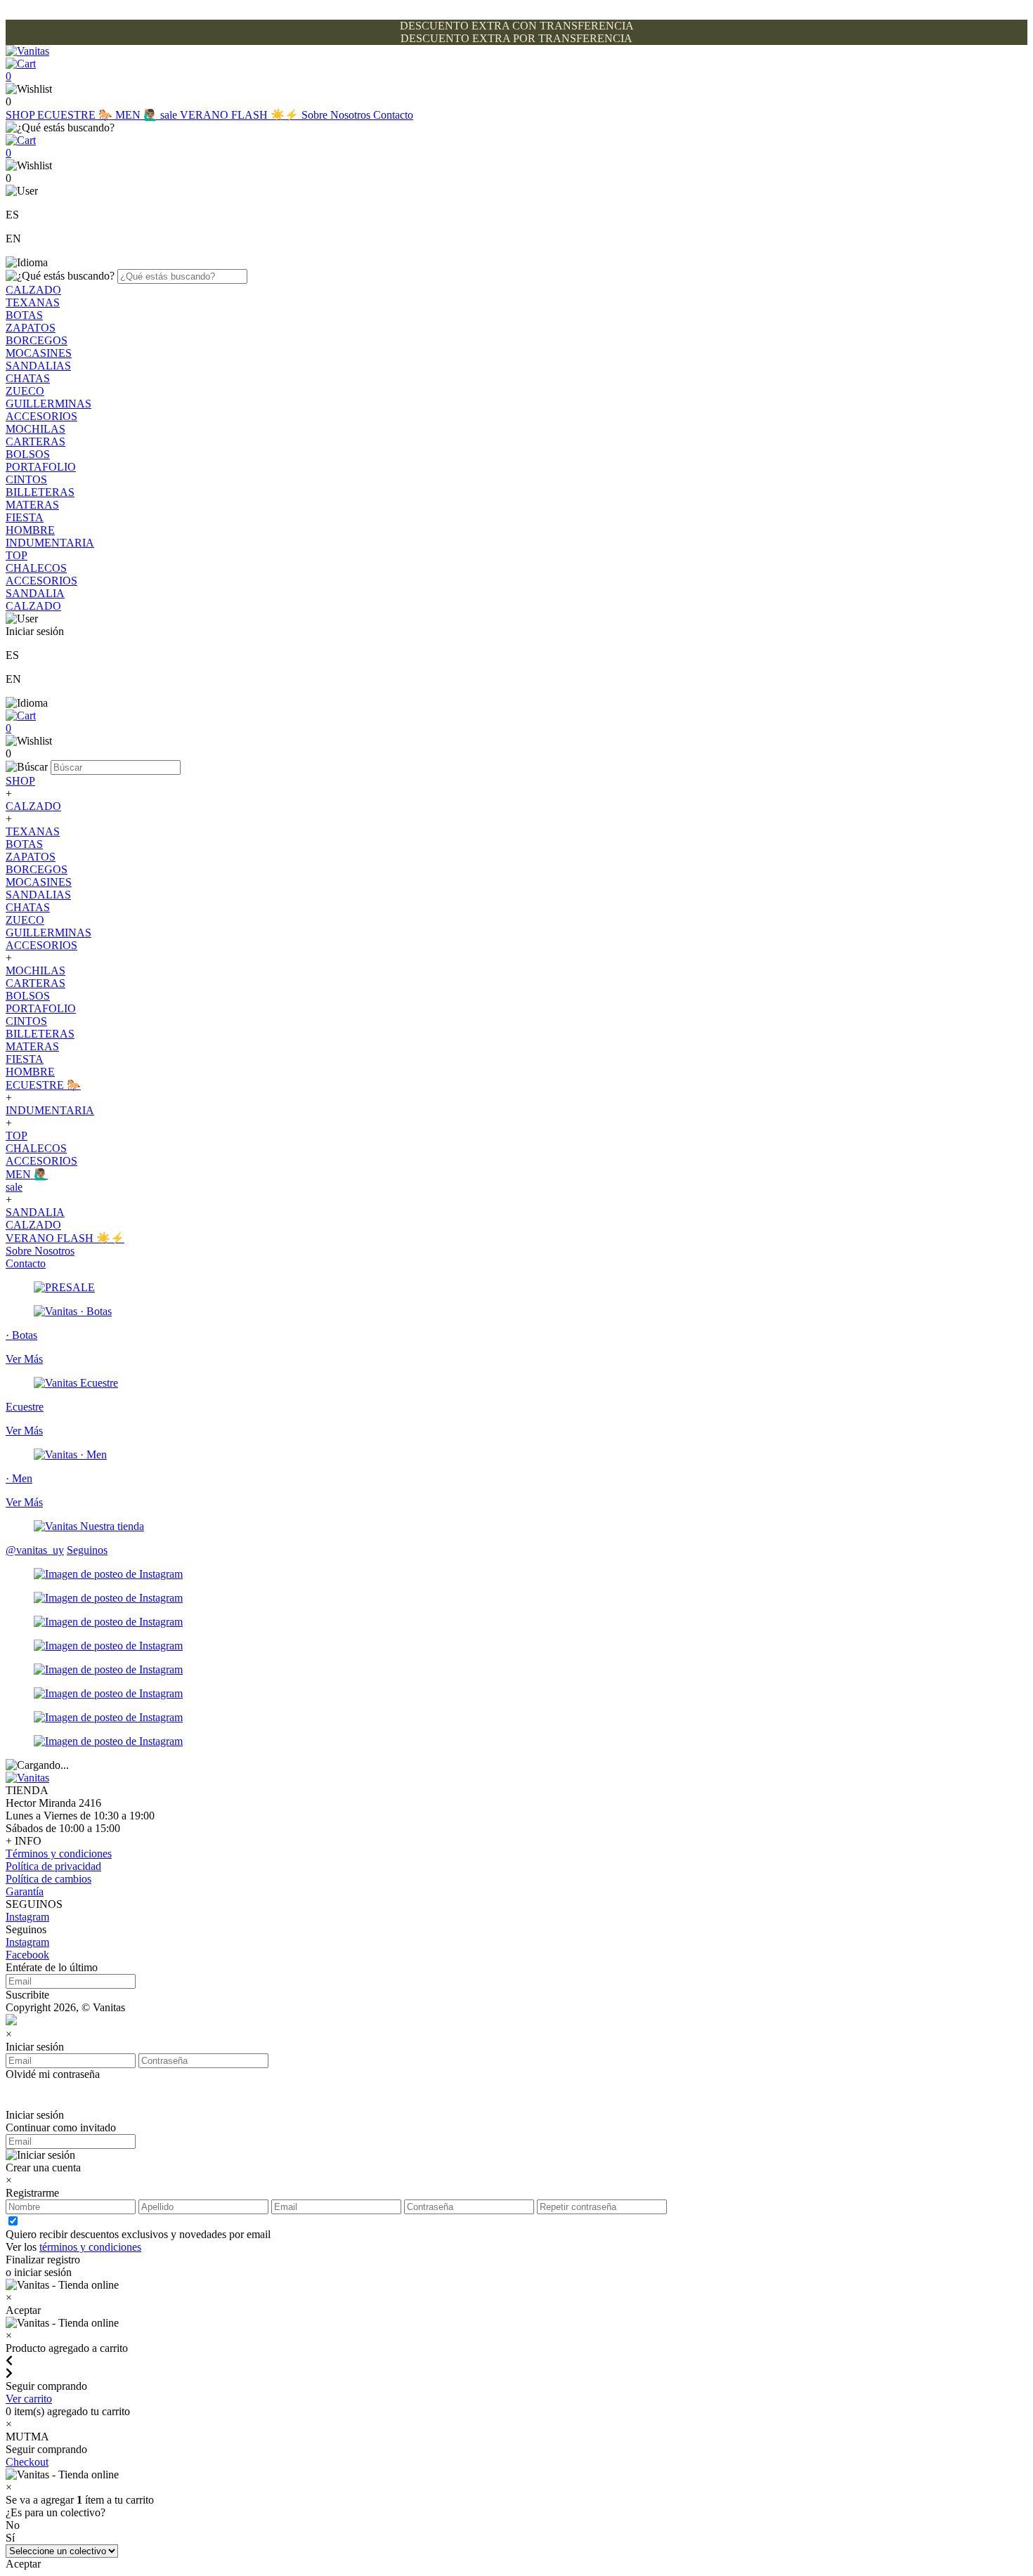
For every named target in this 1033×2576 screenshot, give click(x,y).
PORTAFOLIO (41, 467)
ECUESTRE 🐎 (76, 115)
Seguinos (87, 1550)
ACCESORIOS (41, 416)
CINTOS (26, 479)
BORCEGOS (37, 340)
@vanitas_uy (35, 1550)
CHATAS (28, 378)
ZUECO (25, 391)
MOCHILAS (35, 429)
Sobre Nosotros (337, 115)
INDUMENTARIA (50, 543)
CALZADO (33, 290)
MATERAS (32, 505)
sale (170, 115)
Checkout (27, 2462)
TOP (17, 555)
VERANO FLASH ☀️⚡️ (241, 115)
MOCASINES (39, 353)
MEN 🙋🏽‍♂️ (138, 115)
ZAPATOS (31, 328)
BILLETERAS (40, 492)
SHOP (21, 115)
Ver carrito (29, 2399)
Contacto (393, 115)
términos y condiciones (90, 2247)
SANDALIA (35, 593)
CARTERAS (35, 442)
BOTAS (24, 315)
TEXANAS (33, 302)
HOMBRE (30, 530)
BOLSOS (28, 454)
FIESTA (25, 517)
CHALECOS (36, 568)
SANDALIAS (38, 366)
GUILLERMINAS (48, 404)
